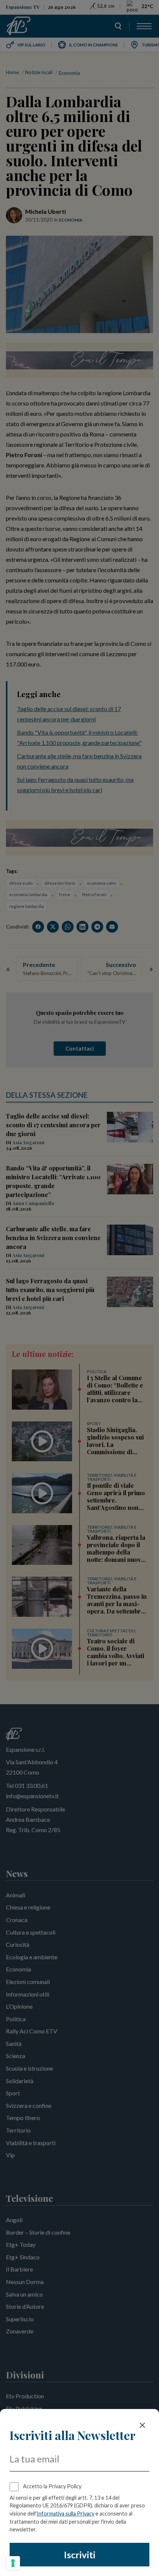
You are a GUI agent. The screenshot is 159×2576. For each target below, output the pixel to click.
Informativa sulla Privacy (65, 2514)
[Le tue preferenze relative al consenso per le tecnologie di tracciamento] (13, 2563)
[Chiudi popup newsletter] (142, 2425)
